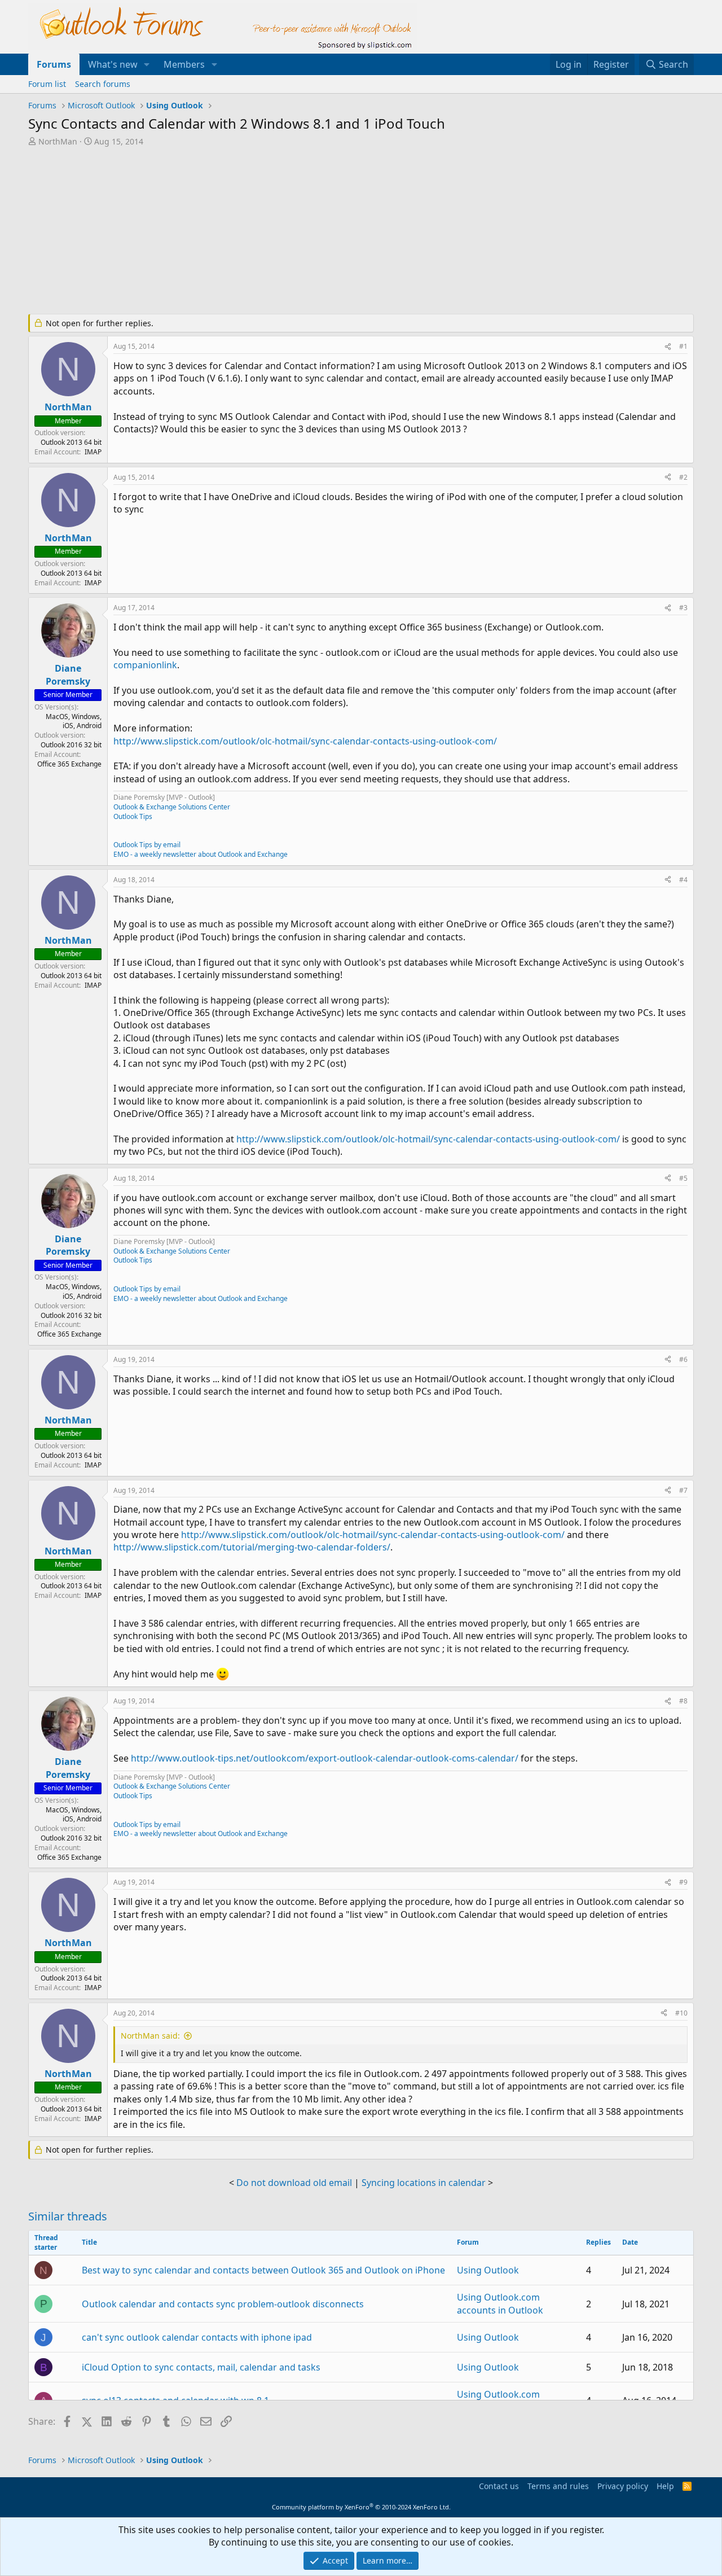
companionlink (145, 665)
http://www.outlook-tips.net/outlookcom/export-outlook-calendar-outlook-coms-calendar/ (325, 1758)
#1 (683, 346)
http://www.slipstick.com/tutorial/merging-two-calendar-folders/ (252, 1547)
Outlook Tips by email (147, 845)
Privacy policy (623, 2486)
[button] (147, 64)
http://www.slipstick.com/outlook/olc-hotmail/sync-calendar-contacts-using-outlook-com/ (305, 741)
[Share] (668, 347)
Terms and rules (558, 2486)
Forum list (47, 84)
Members (184, 64)
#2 (683, 477)
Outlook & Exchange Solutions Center (172, 807)
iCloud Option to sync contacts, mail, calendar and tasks (201, 2367)
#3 (683, 608)
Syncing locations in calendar (424, 2183)
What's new (113, 64)
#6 (683, 1359)
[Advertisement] (302, 231)
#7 (683, 1490)
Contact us (499, 2486)
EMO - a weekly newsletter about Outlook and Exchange (201, 854)
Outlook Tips (133, 816)
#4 (683, 880)
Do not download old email (294, 2183)
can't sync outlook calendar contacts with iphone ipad (197, 2337)
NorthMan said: (150, 2036)
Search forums (103, 84)
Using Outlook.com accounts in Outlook (500, 2303)
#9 (683, 1882)
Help (665, 2486)
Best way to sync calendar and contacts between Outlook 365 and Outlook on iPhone (263, 2270)
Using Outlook (488, 2270)
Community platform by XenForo (361, 2507)
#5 (683, 1178)
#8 (683, 1701)
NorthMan (58, 141)
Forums (54, 64)
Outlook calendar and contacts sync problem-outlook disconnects (223, 2304)
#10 (681, 2013)
